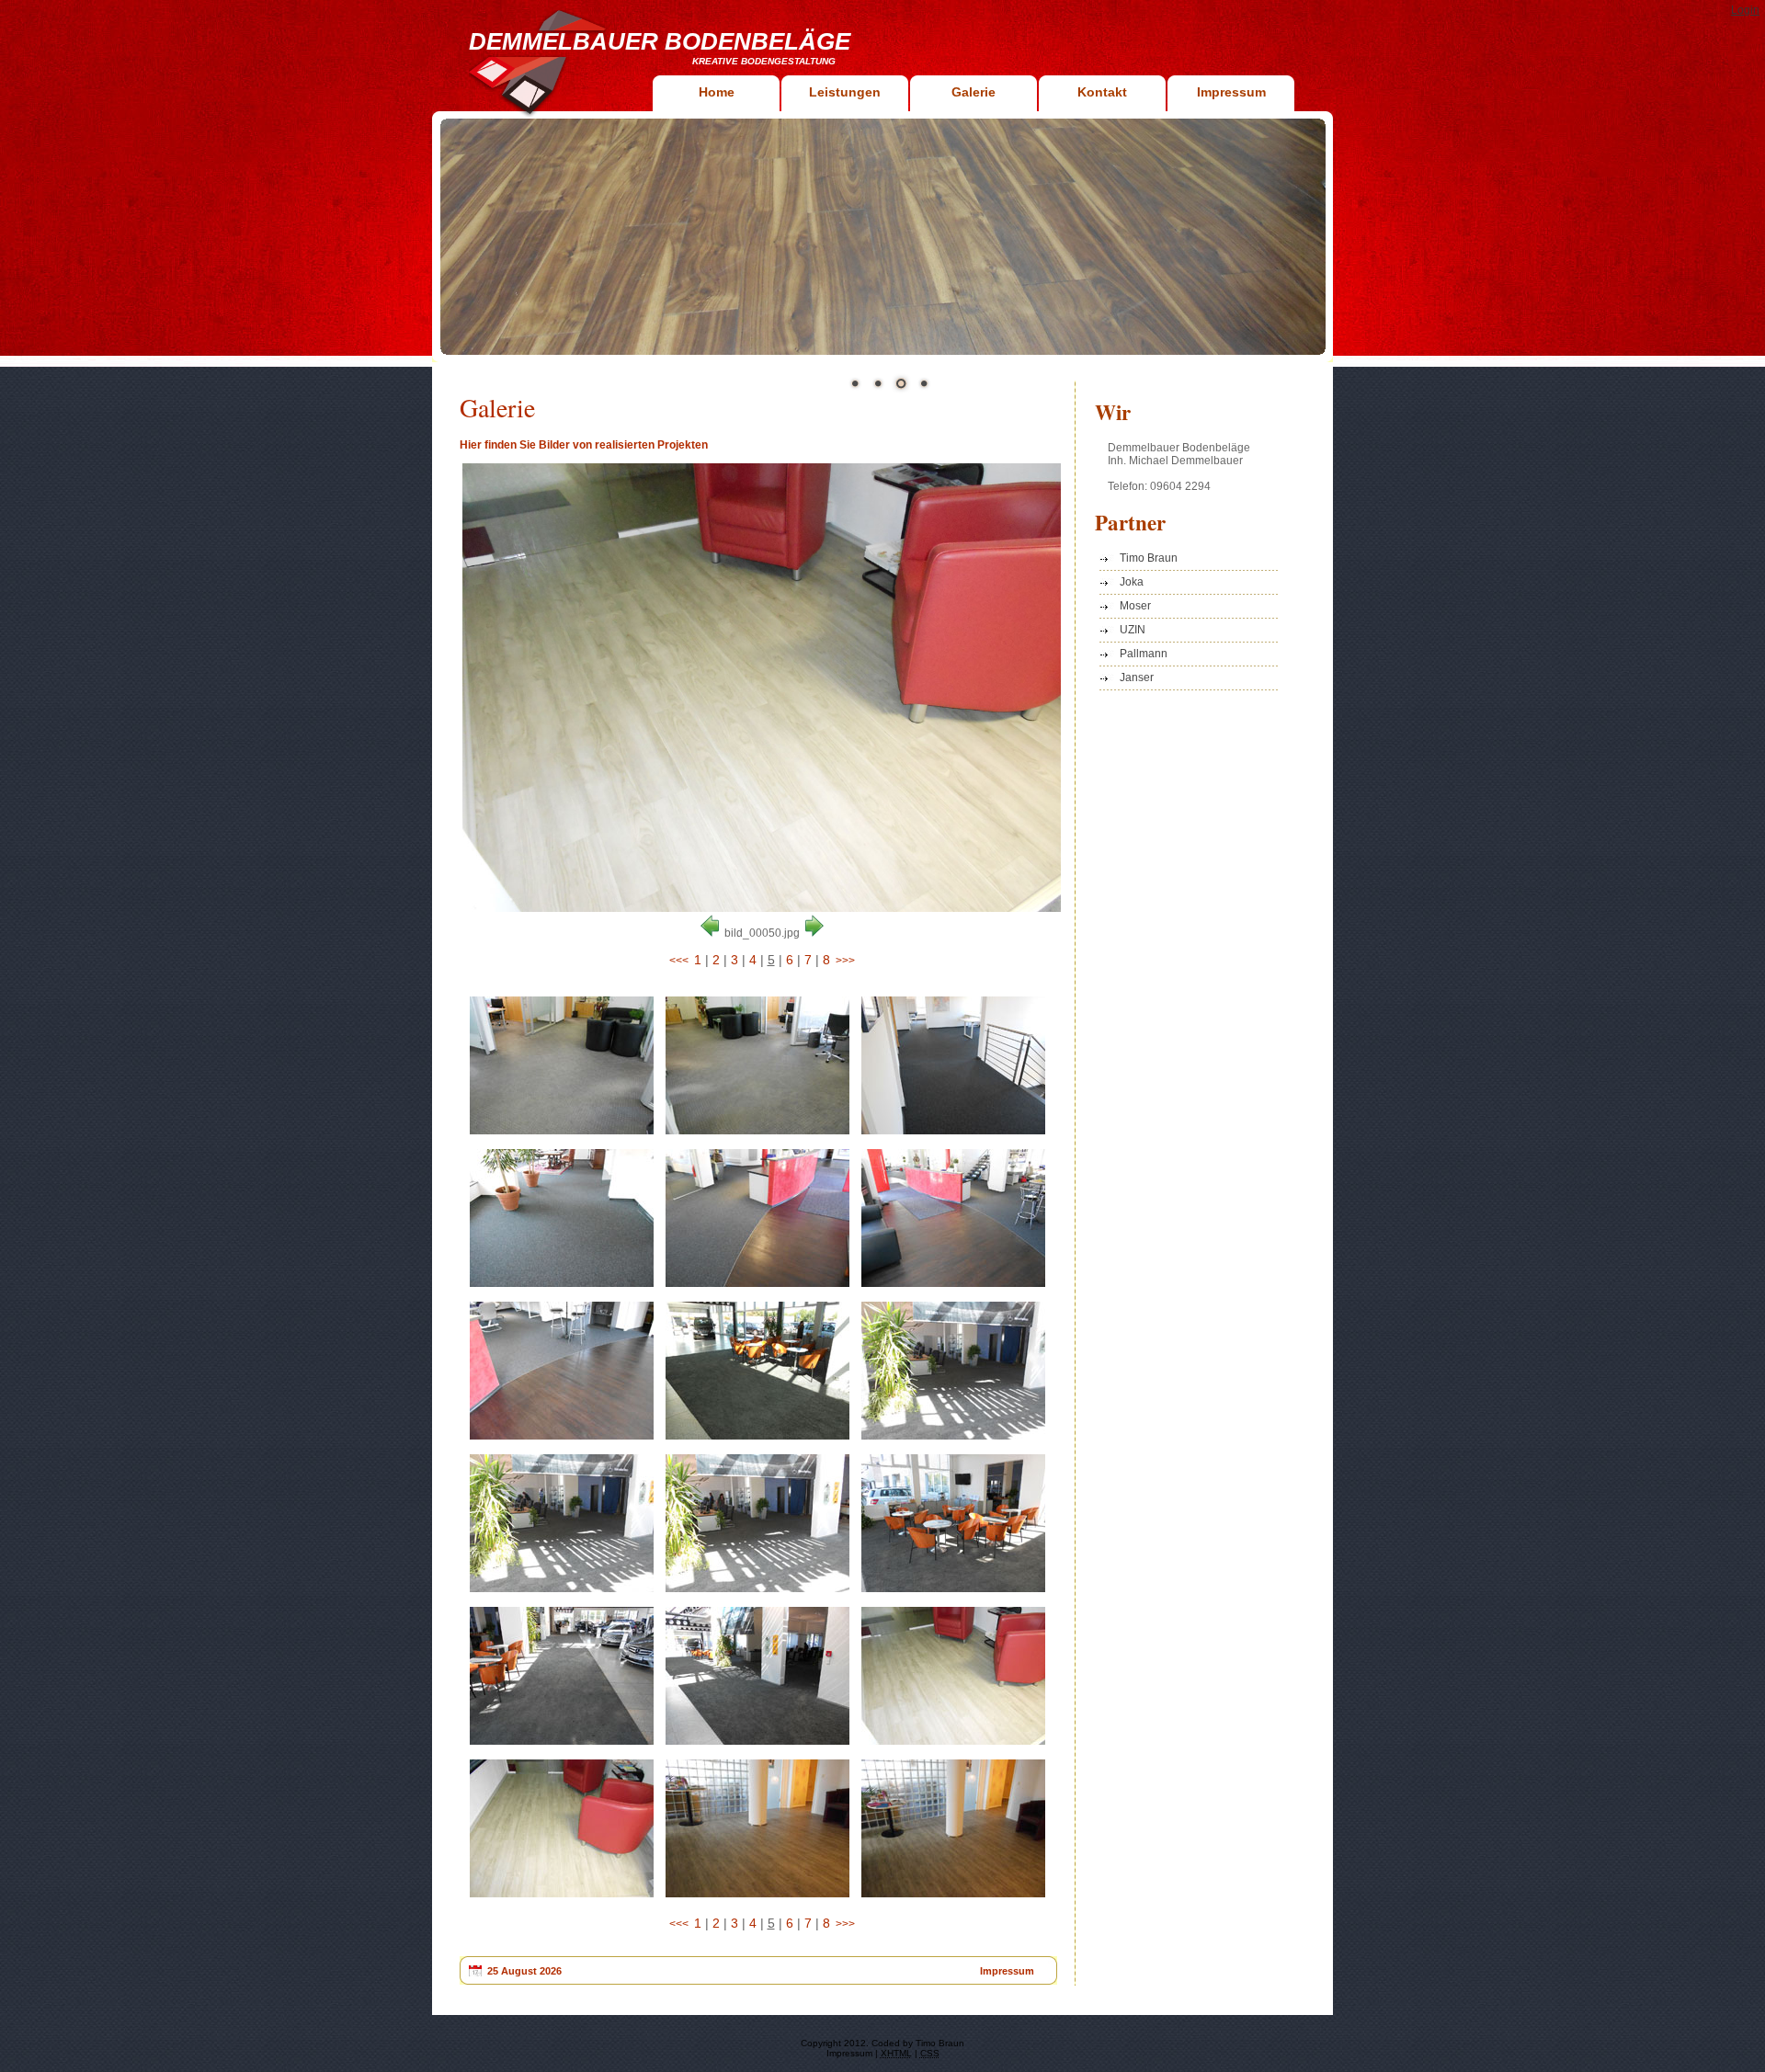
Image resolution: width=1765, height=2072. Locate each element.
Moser (1135, 606)
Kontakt (1102, 92)
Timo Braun (1149, 558)
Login (1745, 10)
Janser (1137, 677)
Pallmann (1144, 654)
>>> (845, 961)
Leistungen (845, 92)
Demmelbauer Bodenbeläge (660, 41)
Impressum (1231, 92)
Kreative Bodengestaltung (764, 61)
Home (717, 92)
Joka (1132, 582)
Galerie (974, 92)
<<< (679, 961)
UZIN (1133, 630)
